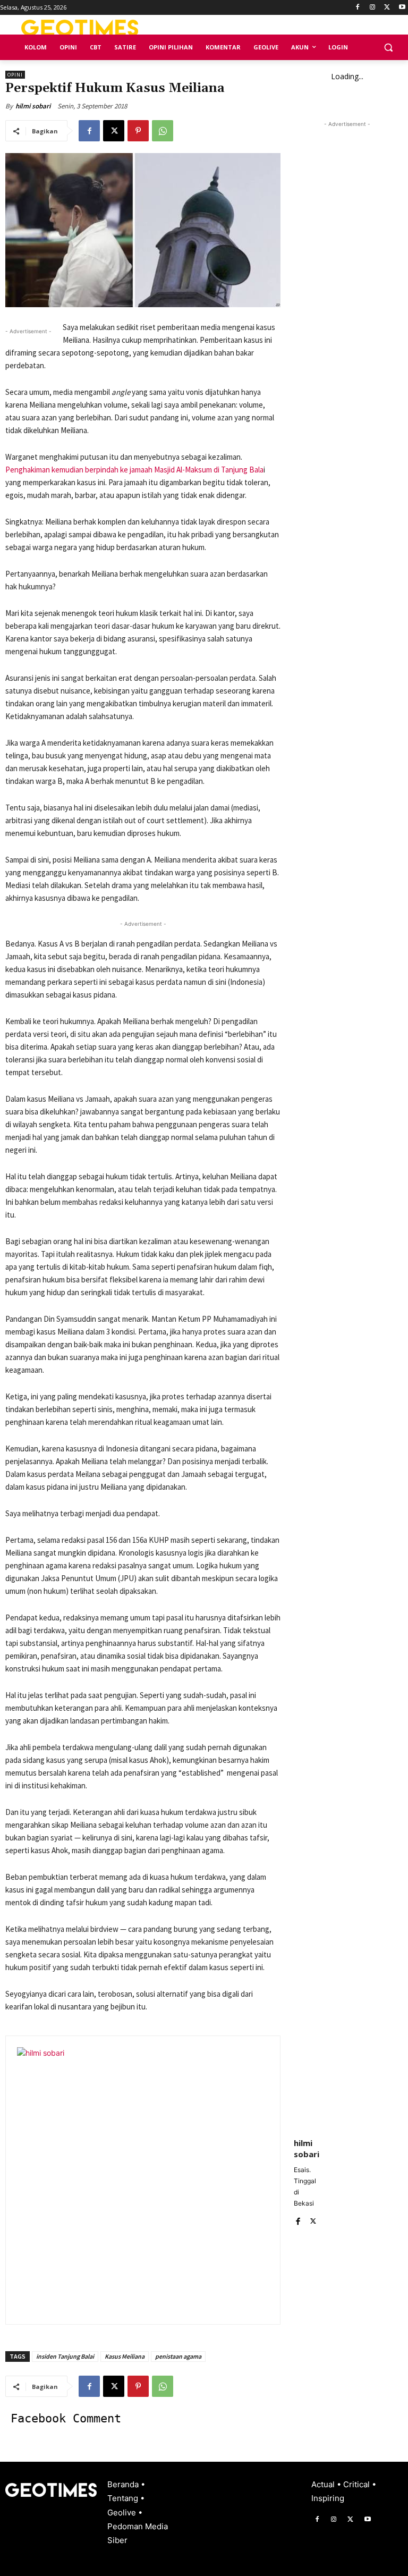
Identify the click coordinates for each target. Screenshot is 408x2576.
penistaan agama (178, 2356)
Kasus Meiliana (125, 2356)
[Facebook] (358, 8)
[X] (387, 8)
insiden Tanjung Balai (65, 2356)
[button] (388, 48)
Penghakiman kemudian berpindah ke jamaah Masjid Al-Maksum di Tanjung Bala (134, 470)
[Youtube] (402, 8)
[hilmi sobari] (150, 2180)
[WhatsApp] (163, 131)
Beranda (124, 2484)
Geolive (123, 2512)
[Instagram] (373, 8)
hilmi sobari (33, 106)
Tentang (124, 2498)
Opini (15, 75)
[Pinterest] (138, 131)
